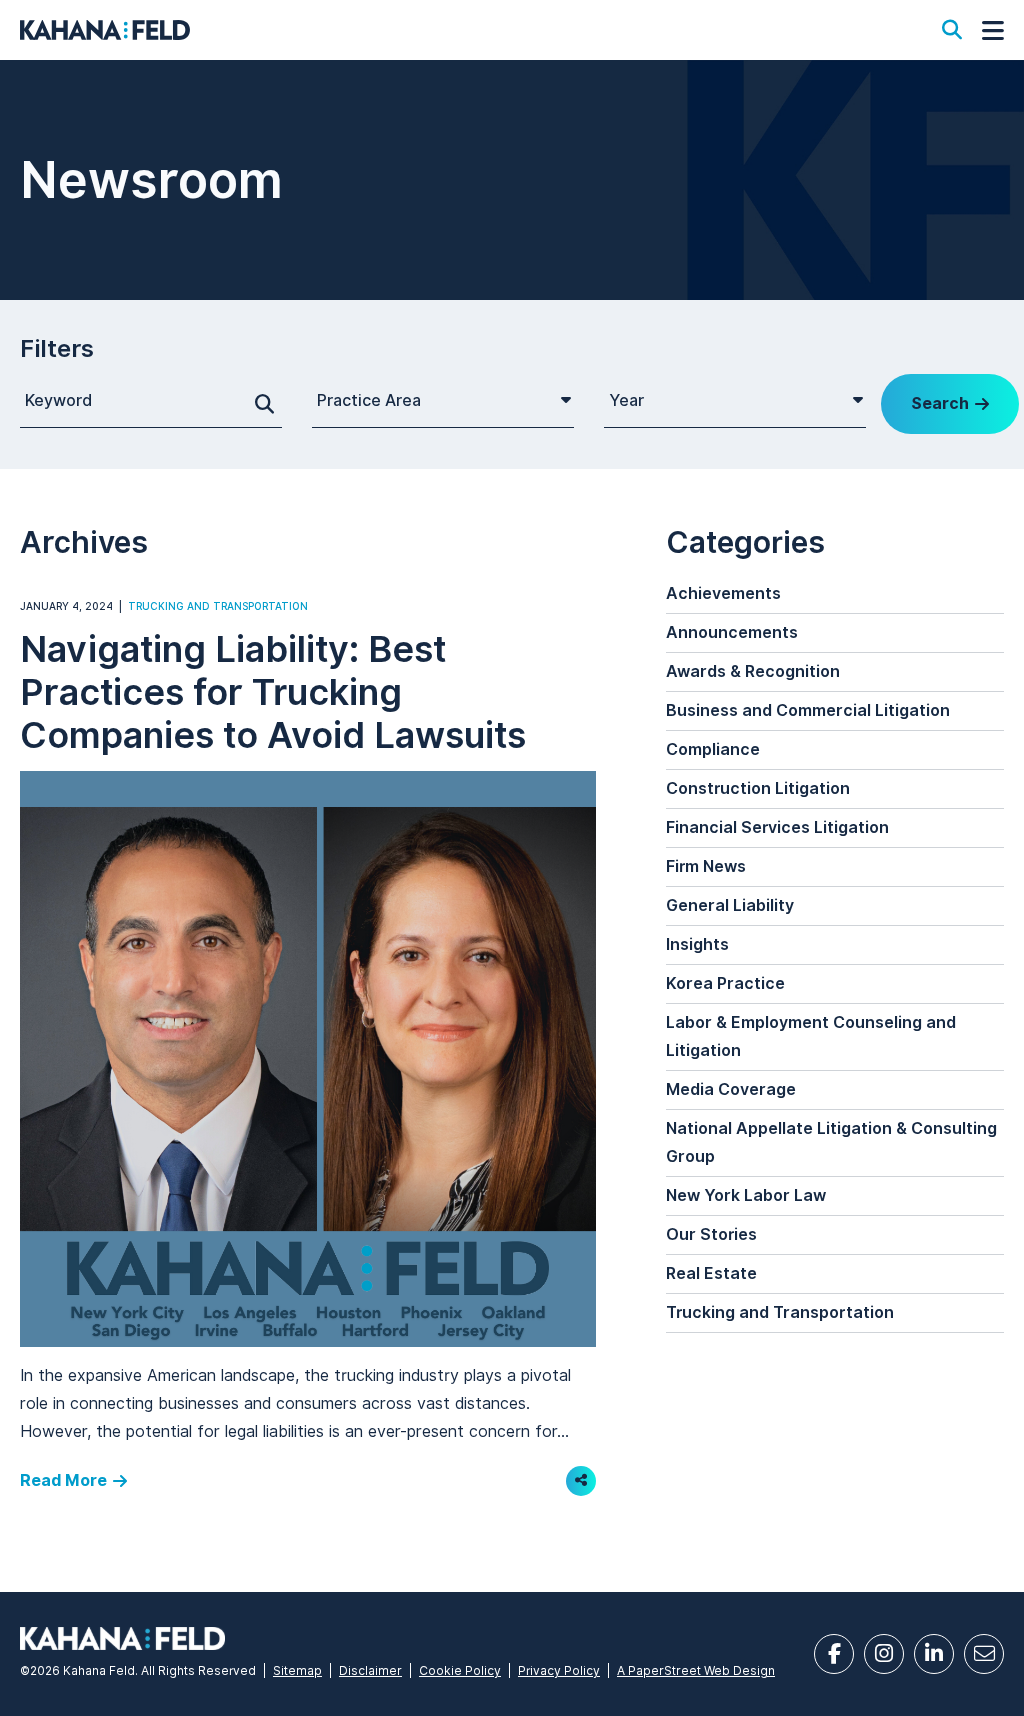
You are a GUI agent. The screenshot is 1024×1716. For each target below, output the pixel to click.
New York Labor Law (746, 1195)
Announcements (732, 632)
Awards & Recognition (753, 671)
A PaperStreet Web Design (696, 1670)
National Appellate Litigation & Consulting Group (831, 1142)
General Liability (730, 905)
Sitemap (297, 1670)
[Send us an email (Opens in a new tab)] (984, 1654)
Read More (63, 1480)
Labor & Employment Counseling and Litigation (811, 1036)
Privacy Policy (559, 1670)
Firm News (706, 866)
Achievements (723, 593)
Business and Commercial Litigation (808, 710)
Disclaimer (370, 1670)
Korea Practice (725, 983)
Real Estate (711, 1273)
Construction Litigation (758, 788)
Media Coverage (731, 1089)
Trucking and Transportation (218, 606)
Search (940, 403)
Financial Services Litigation (777, 827)
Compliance (713, 749)
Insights (697, 944)
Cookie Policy (460, 1670)
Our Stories (711, 1234)
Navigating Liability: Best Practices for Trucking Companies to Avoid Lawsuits (273, 691)
